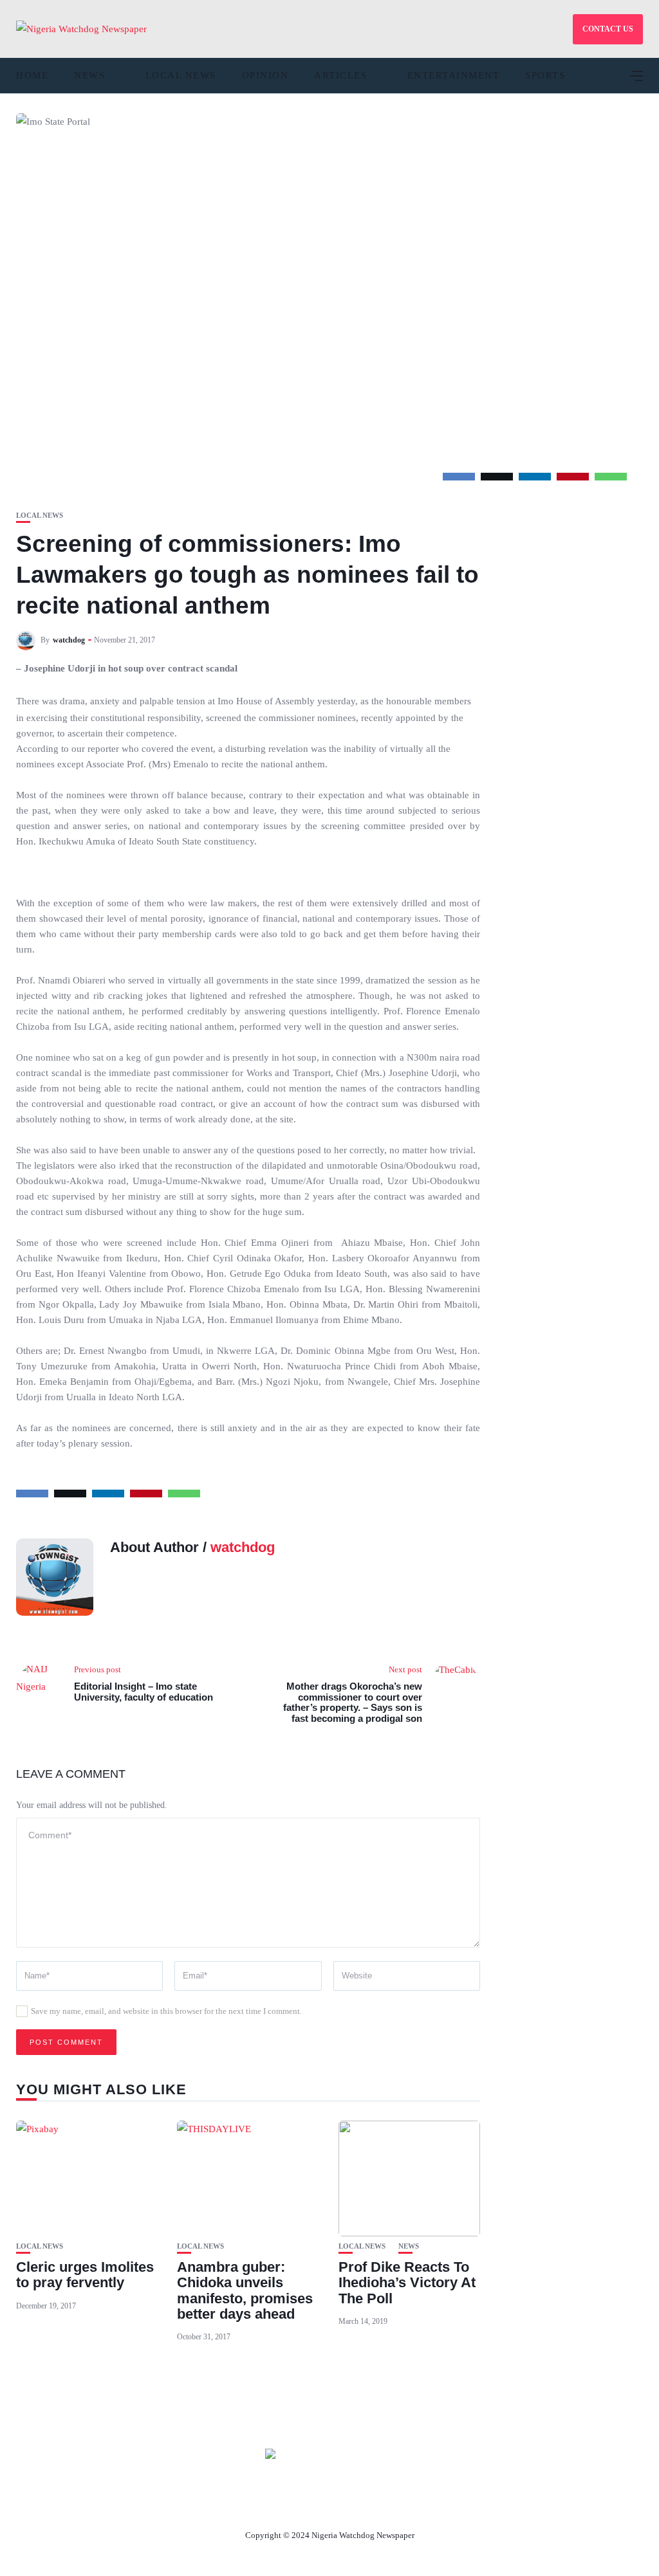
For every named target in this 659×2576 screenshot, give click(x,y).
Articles (340, 75)
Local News (181, 75)
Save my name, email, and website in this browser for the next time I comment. (166, 2011)
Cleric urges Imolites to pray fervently (85, 2275)
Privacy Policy (400, 2505)
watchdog (69, 640)
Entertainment (454, 75)
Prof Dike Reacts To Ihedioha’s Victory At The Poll (407, 2282)
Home (32, 75)
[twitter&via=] (497, 477)
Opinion (265, 75)
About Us (244, 2505)
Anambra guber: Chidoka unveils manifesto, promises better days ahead (245, 2290)
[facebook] (459, 477)
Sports (545, 75)
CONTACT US (608, 29)
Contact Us (314, 2505)
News (89, 75)
